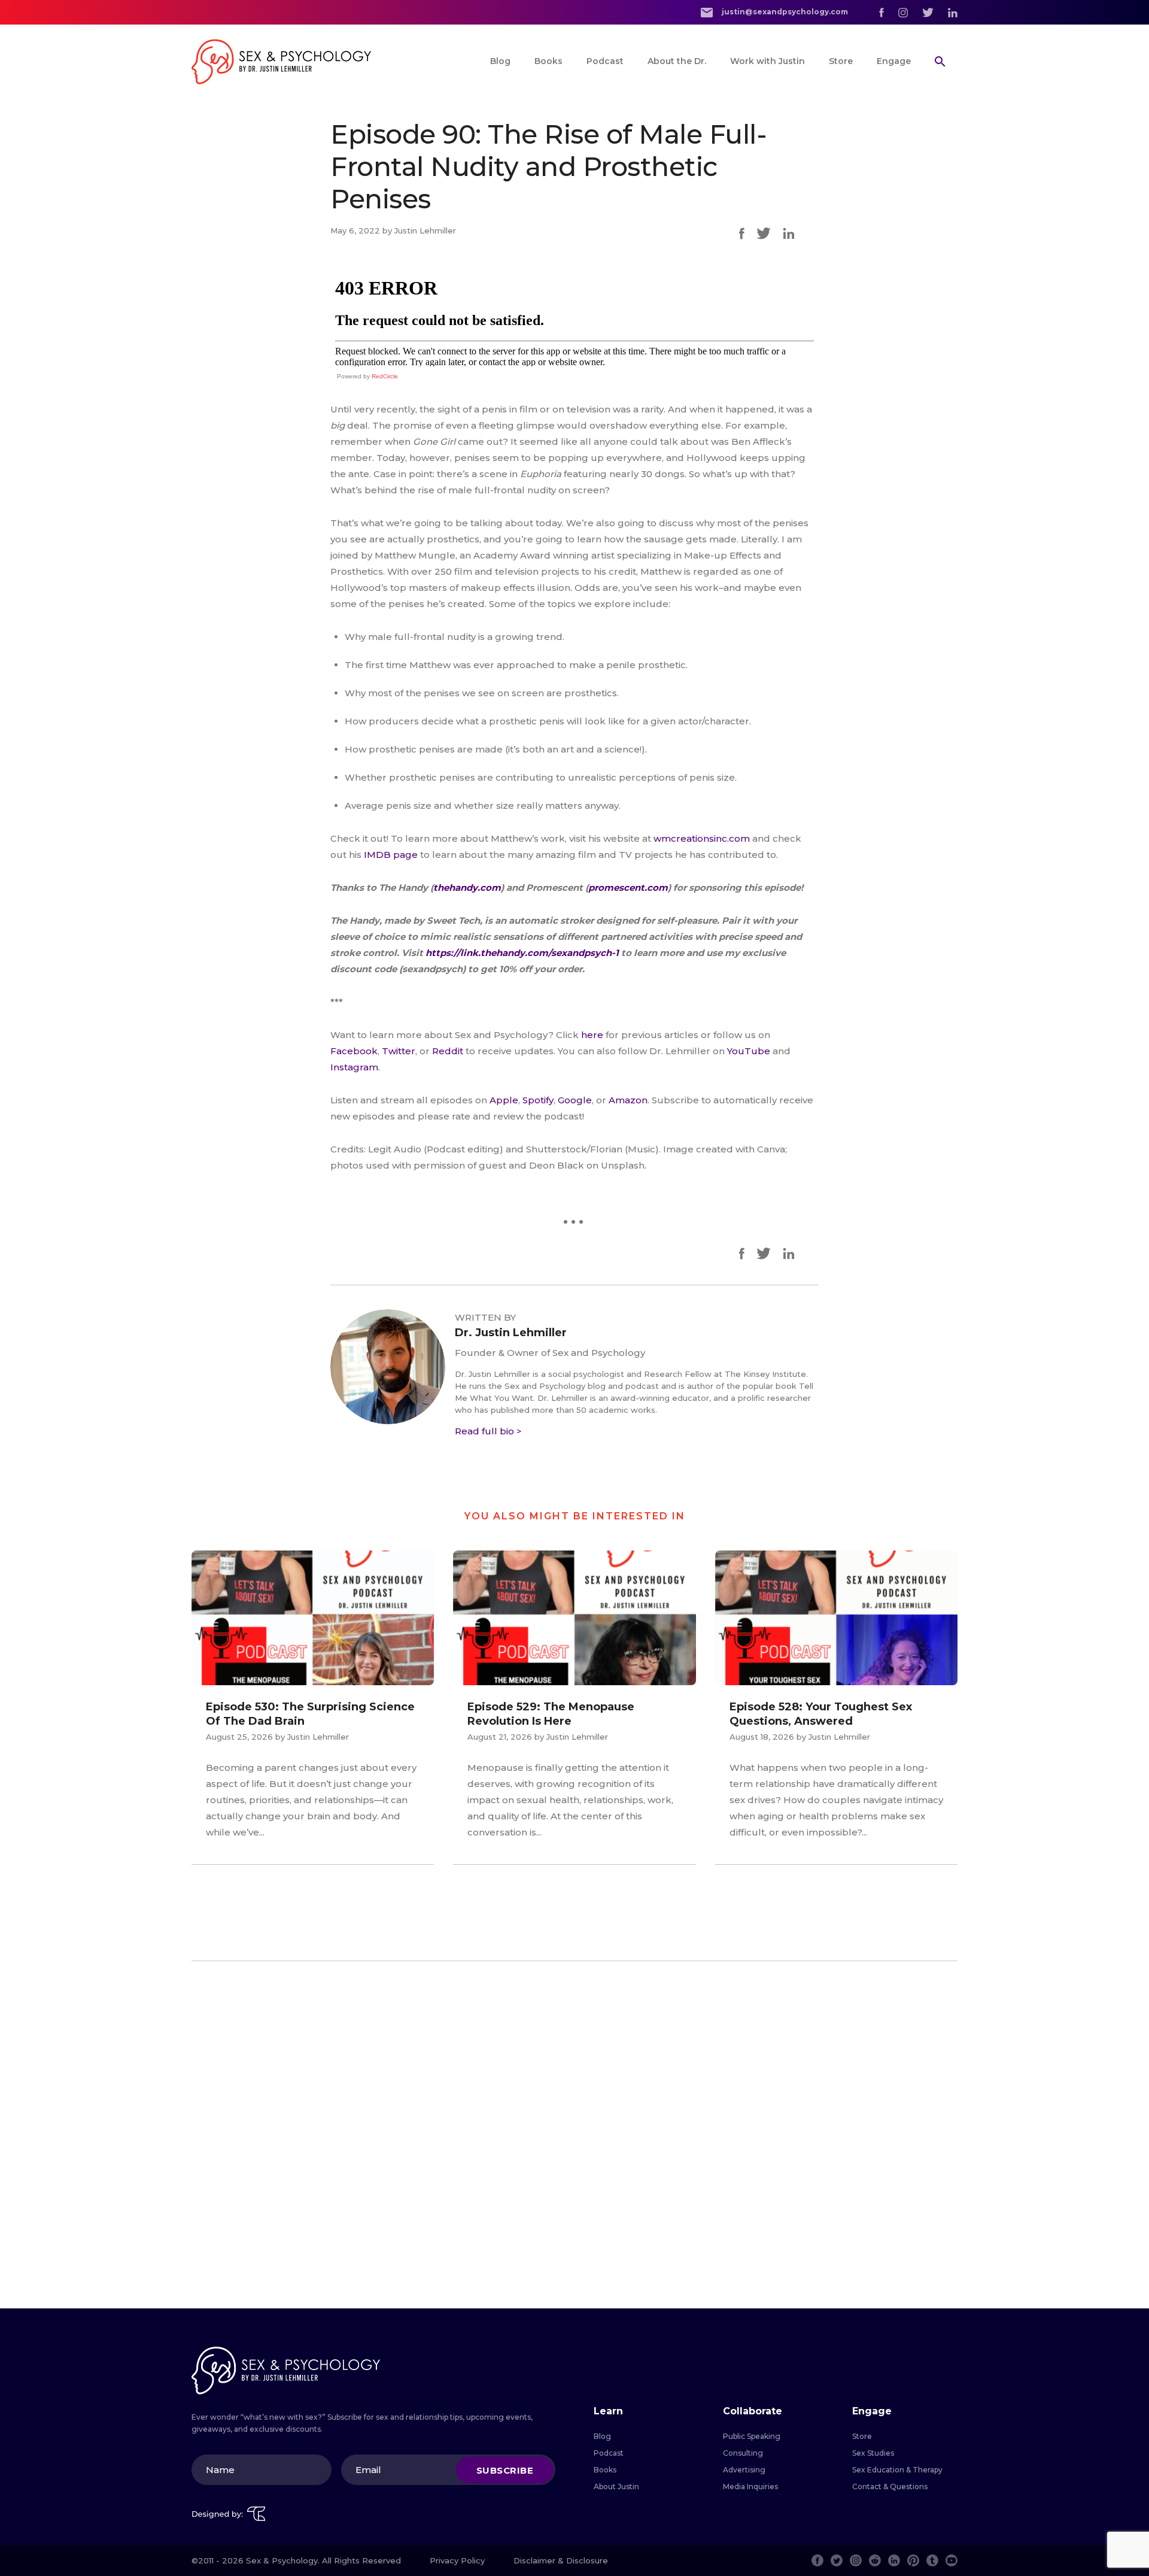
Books (548, 61)
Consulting (743, 2453)
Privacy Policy (457, 2560)
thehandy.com (467, 888)
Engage (894, 61)
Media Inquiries (750, 2487)
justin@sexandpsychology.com (784, 12)
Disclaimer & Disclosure (561, 2560)
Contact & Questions (890, 2487)
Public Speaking (752, 2436)
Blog (500, 61)
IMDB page (391, 855)
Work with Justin (767, 61)
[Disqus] (574, 2135)
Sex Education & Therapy (897, 2470)
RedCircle (385, 376)
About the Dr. (677, 61)
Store (841, 61)
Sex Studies (873, 2453)
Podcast (605, 61)
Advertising (744, 2470)
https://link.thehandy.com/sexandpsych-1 (521, 953)
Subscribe (505, 2470)
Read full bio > (488, 1431)
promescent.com (628, 888)
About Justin (616, 2487)
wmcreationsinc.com (702, 838)
